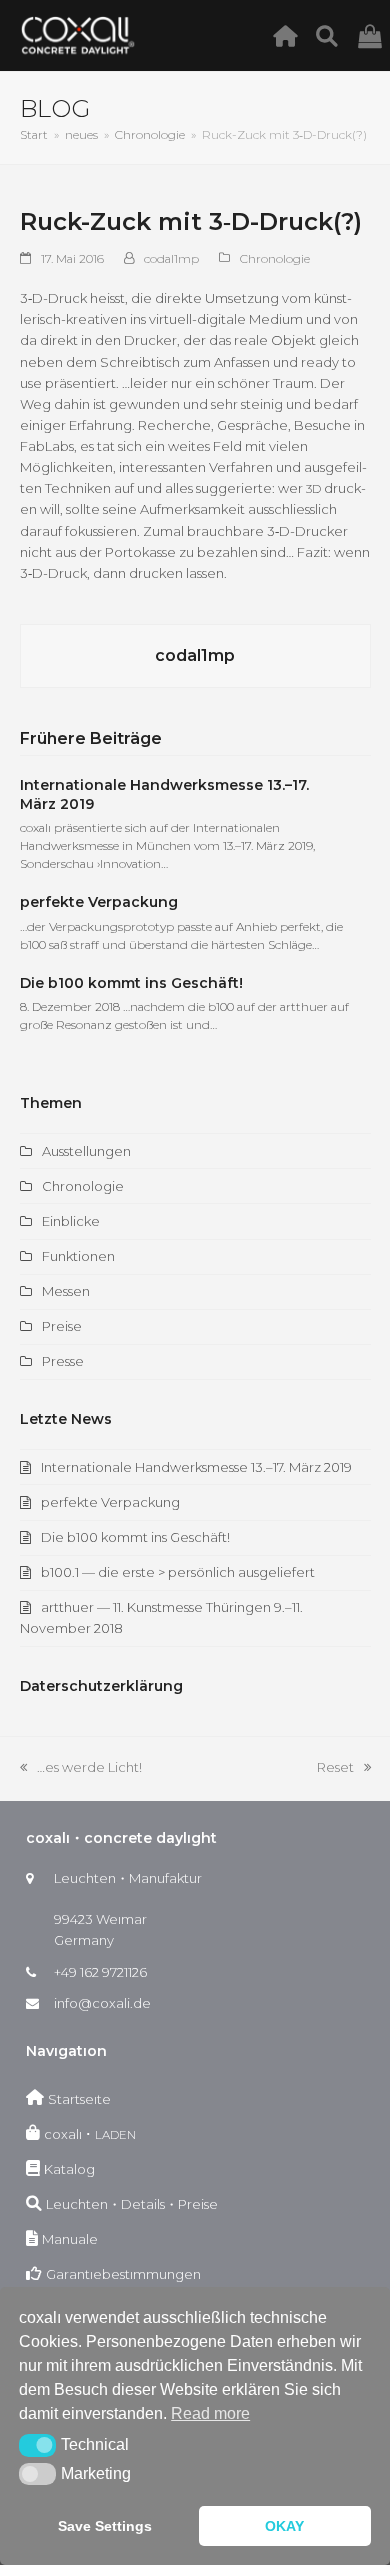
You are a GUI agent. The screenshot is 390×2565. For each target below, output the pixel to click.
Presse (63, 1361)
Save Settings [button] (105, 2526)
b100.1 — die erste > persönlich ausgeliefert (178, 1572)
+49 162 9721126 (100, 1972)
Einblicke (71, 1221)
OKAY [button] (284, 2526)
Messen (66, 1291)
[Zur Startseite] (290, 35)
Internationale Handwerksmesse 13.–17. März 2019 (196, 1467)
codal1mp (171, 258)
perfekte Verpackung (99, 902)
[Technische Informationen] (332, 35)
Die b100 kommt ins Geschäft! (131, 983)
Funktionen (78, 1256)
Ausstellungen (86, 1151)
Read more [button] (210, 2413)
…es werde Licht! (81, 1768)
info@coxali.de (102, 2003)
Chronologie (275, 258)
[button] (37, 2445)
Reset (344, 1768)
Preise (62, 1326)
